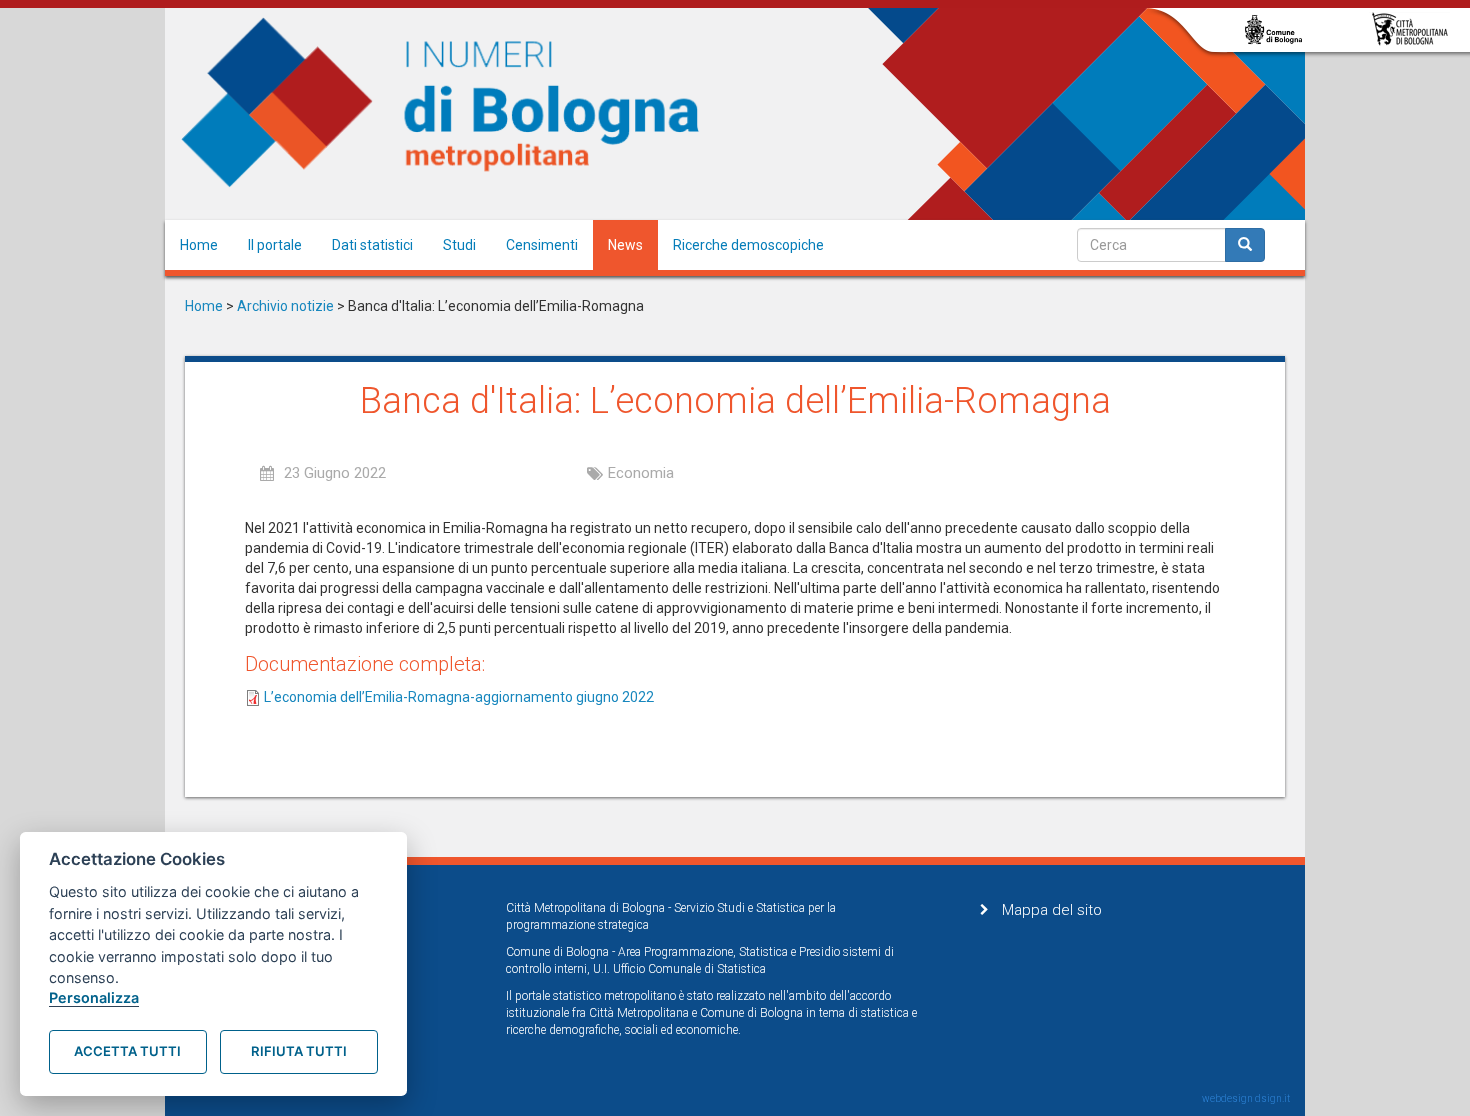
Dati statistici (372, 245)
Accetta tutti (127, 1051)
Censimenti (542, 245)
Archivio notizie (285, 306)
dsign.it (1272, 1098)
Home (199, 245)
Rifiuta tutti (299, 1051)
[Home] (441, 103)
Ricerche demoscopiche (748, 245)
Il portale (275, 245)
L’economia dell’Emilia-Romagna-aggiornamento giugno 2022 (459, 697)
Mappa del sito (1052, 910)
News (625, 245)
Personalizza (94, 997)
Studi (459, 245)
